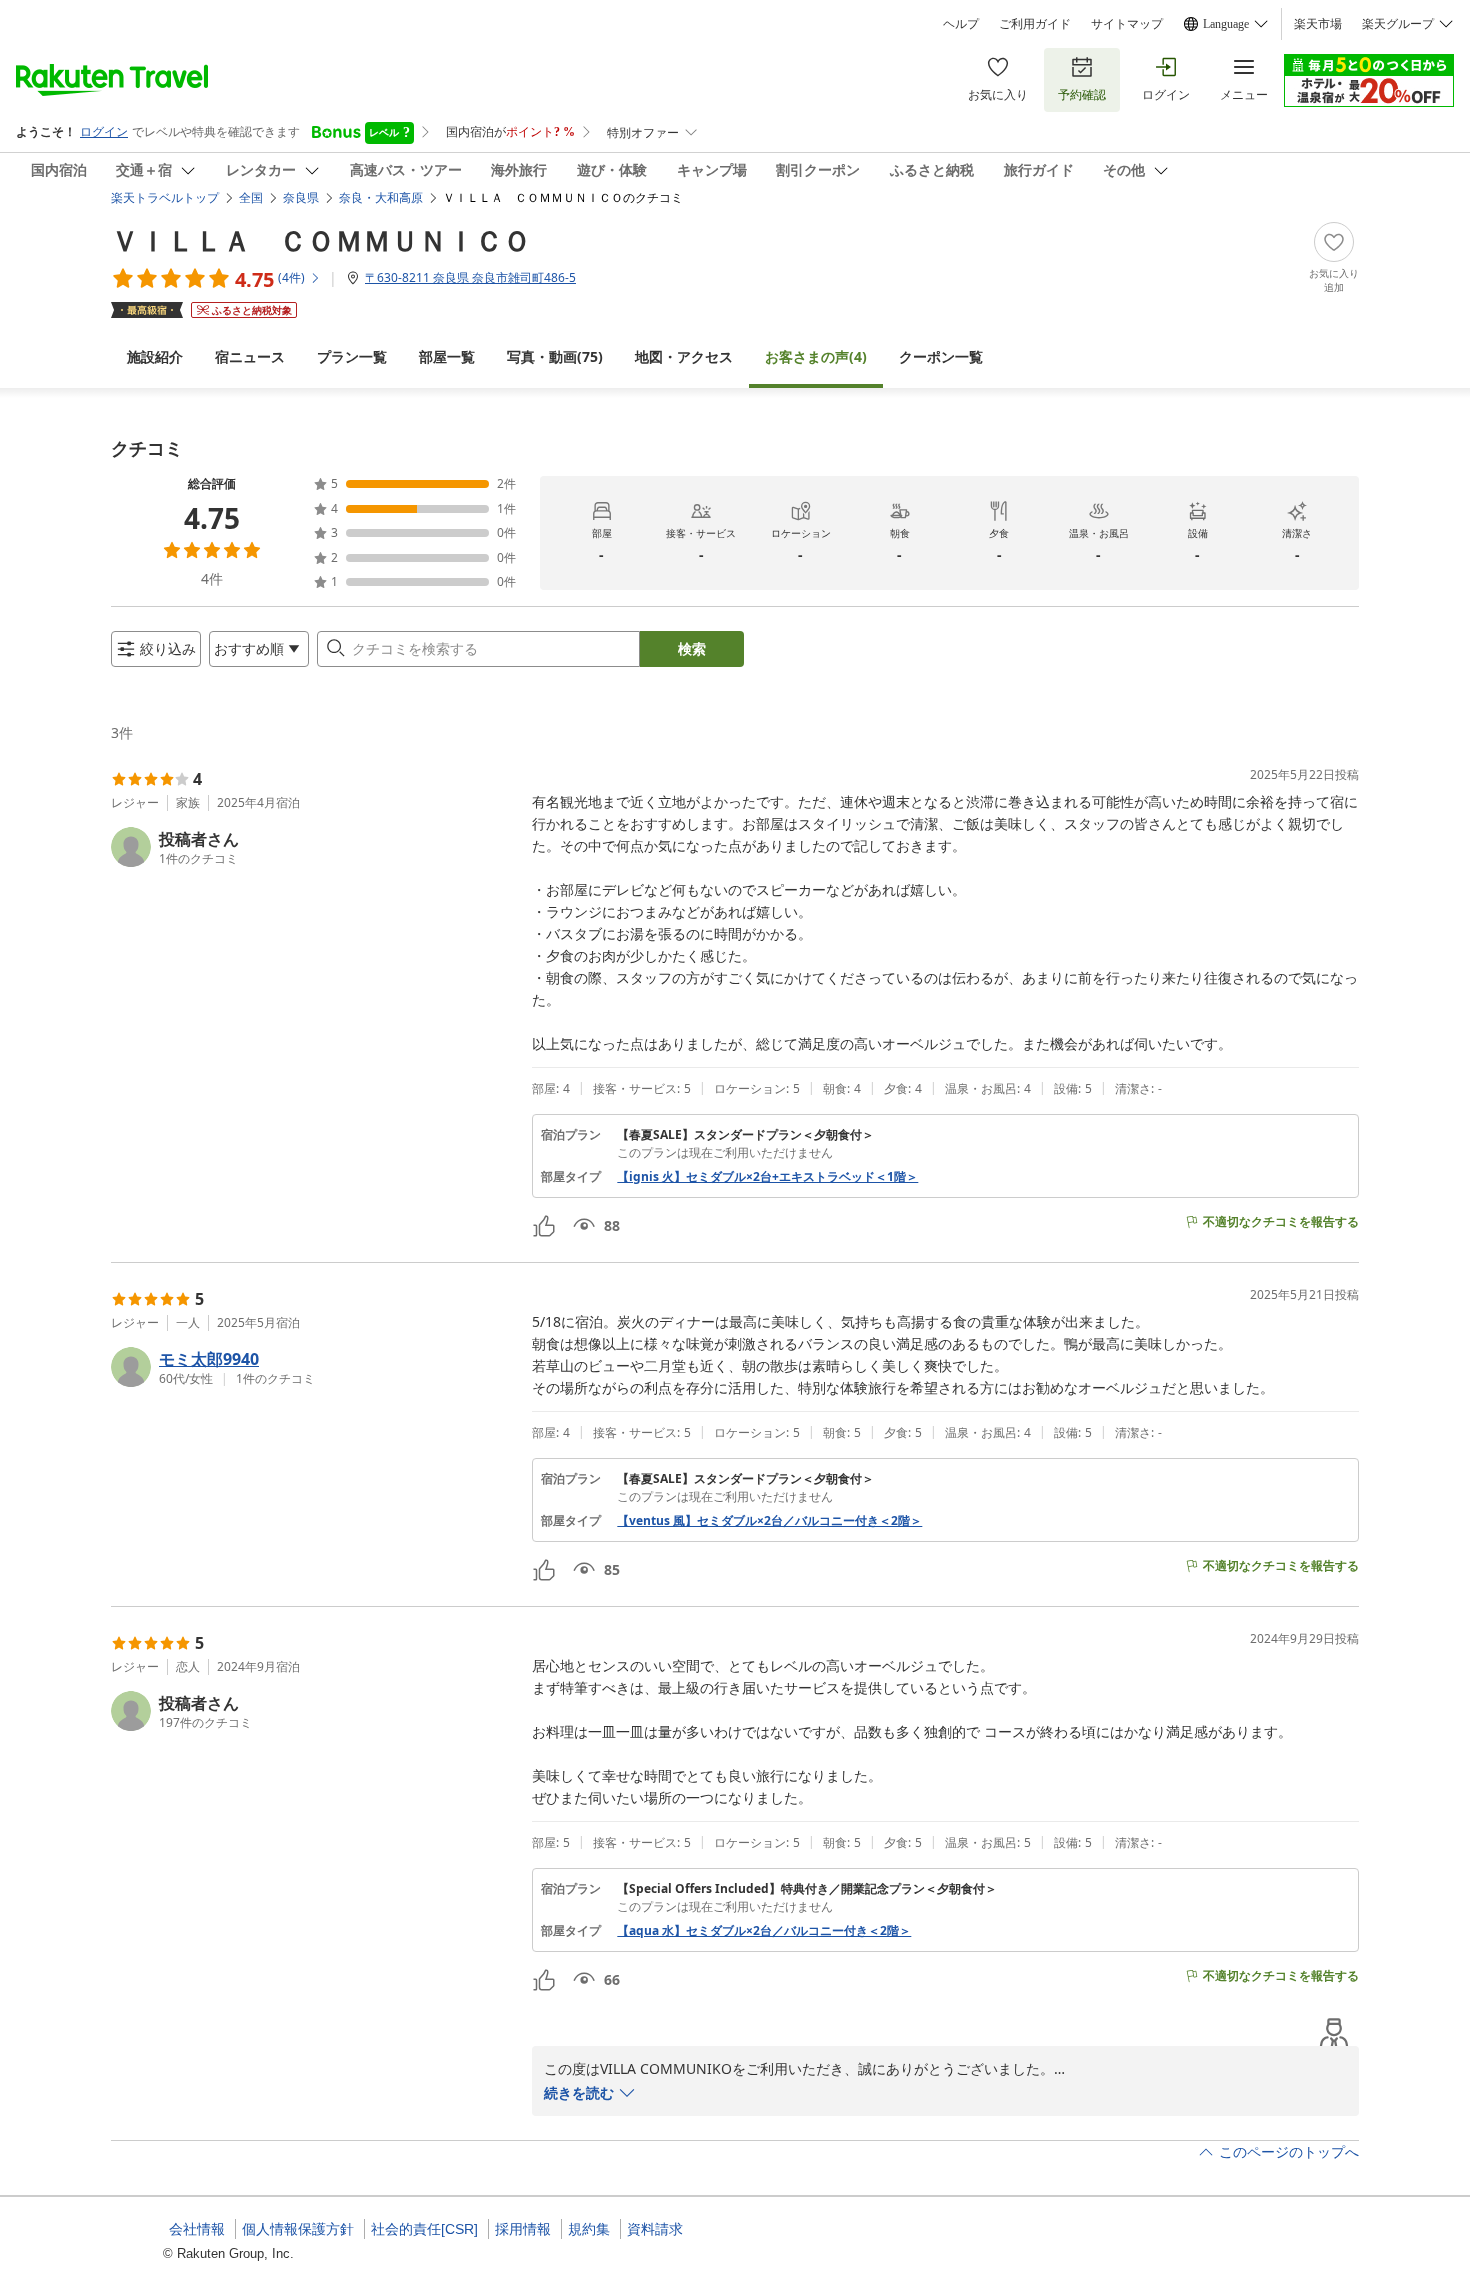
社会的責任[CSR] (424, 2229)
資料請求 (655, 2229)
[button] (313, 847)
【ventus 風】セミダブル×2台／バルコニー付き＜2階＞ (769, 1521)
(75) (555, 356)
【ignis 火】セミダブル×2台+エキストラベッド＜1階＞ (767, 1177)
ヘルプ (961, 24)
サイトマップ (1127, 24)
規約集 (589, 2229)
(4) (816, 356)
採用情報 (523, 2229)
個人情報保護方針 (298, 2229)
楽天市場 (1318, 24)
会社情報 (197, 2229)
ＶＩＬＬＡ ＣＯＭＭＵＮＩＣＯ (321, 240)
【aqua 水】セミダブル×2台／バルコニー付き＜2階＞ (764, 1931)
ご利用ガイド (1035, 24)
